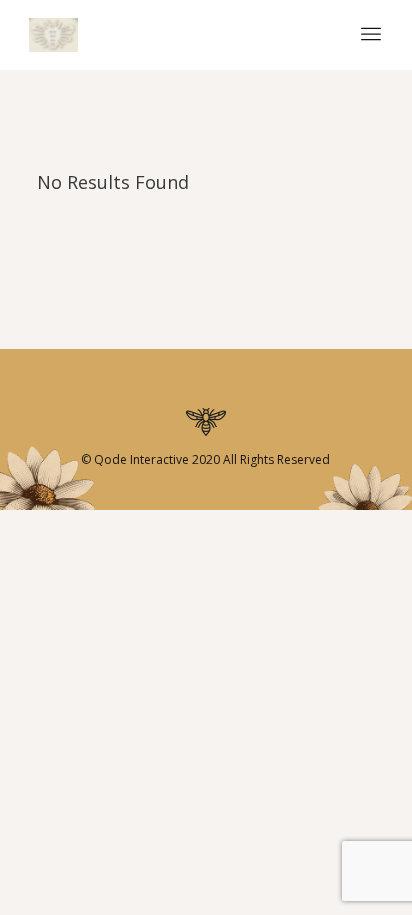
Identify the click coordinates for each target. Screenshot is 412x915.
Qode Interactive (140, 459)
